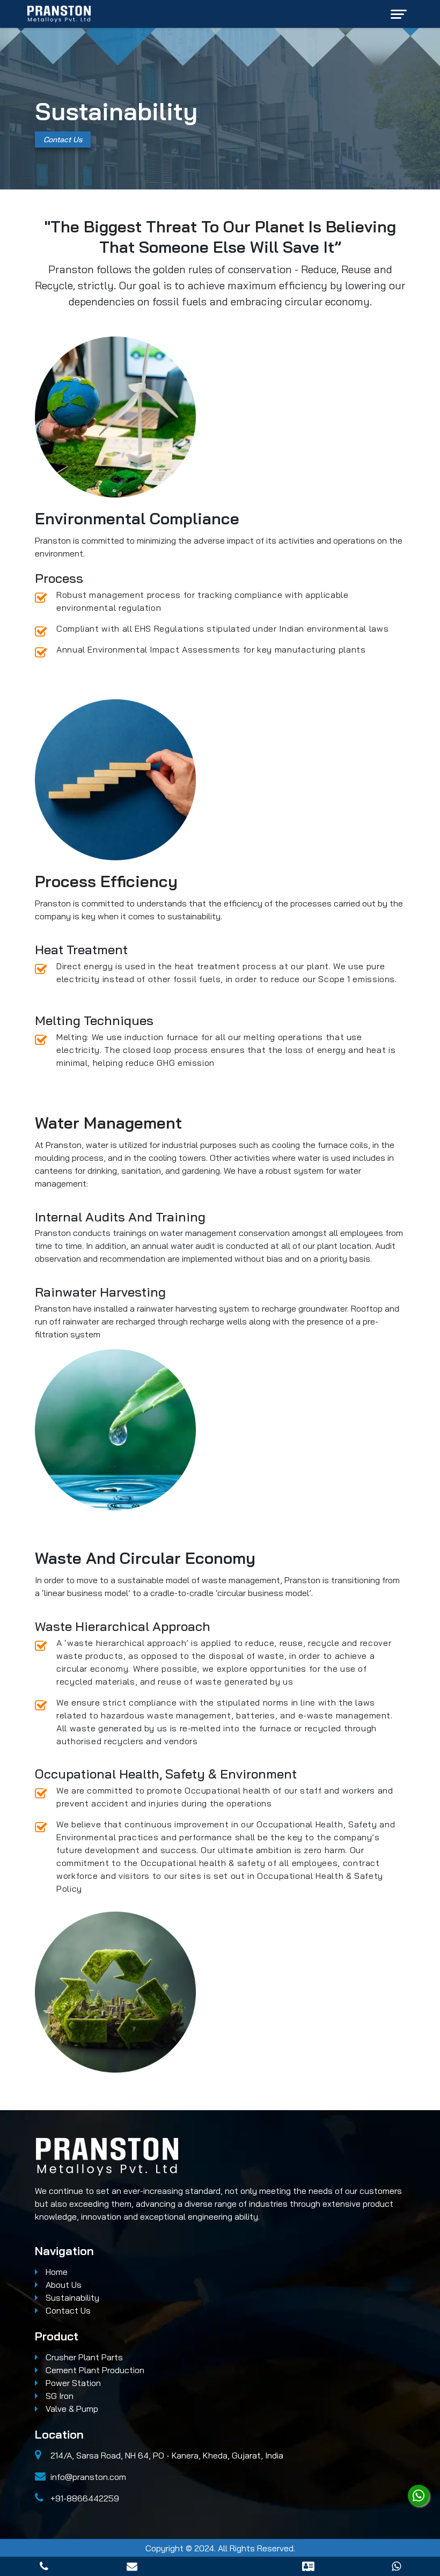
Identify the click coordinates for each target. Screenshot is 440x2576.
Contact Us (63, 140)
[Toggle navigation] (399, 14)
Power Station (72, 2383)
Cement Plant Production (94, 2370)
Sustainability (71, 2297)
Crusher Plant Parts (83, 2357)
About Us (63, 2285)
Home (56, 2272)
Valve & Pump (71, 2409)
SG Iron (58, 2396)
